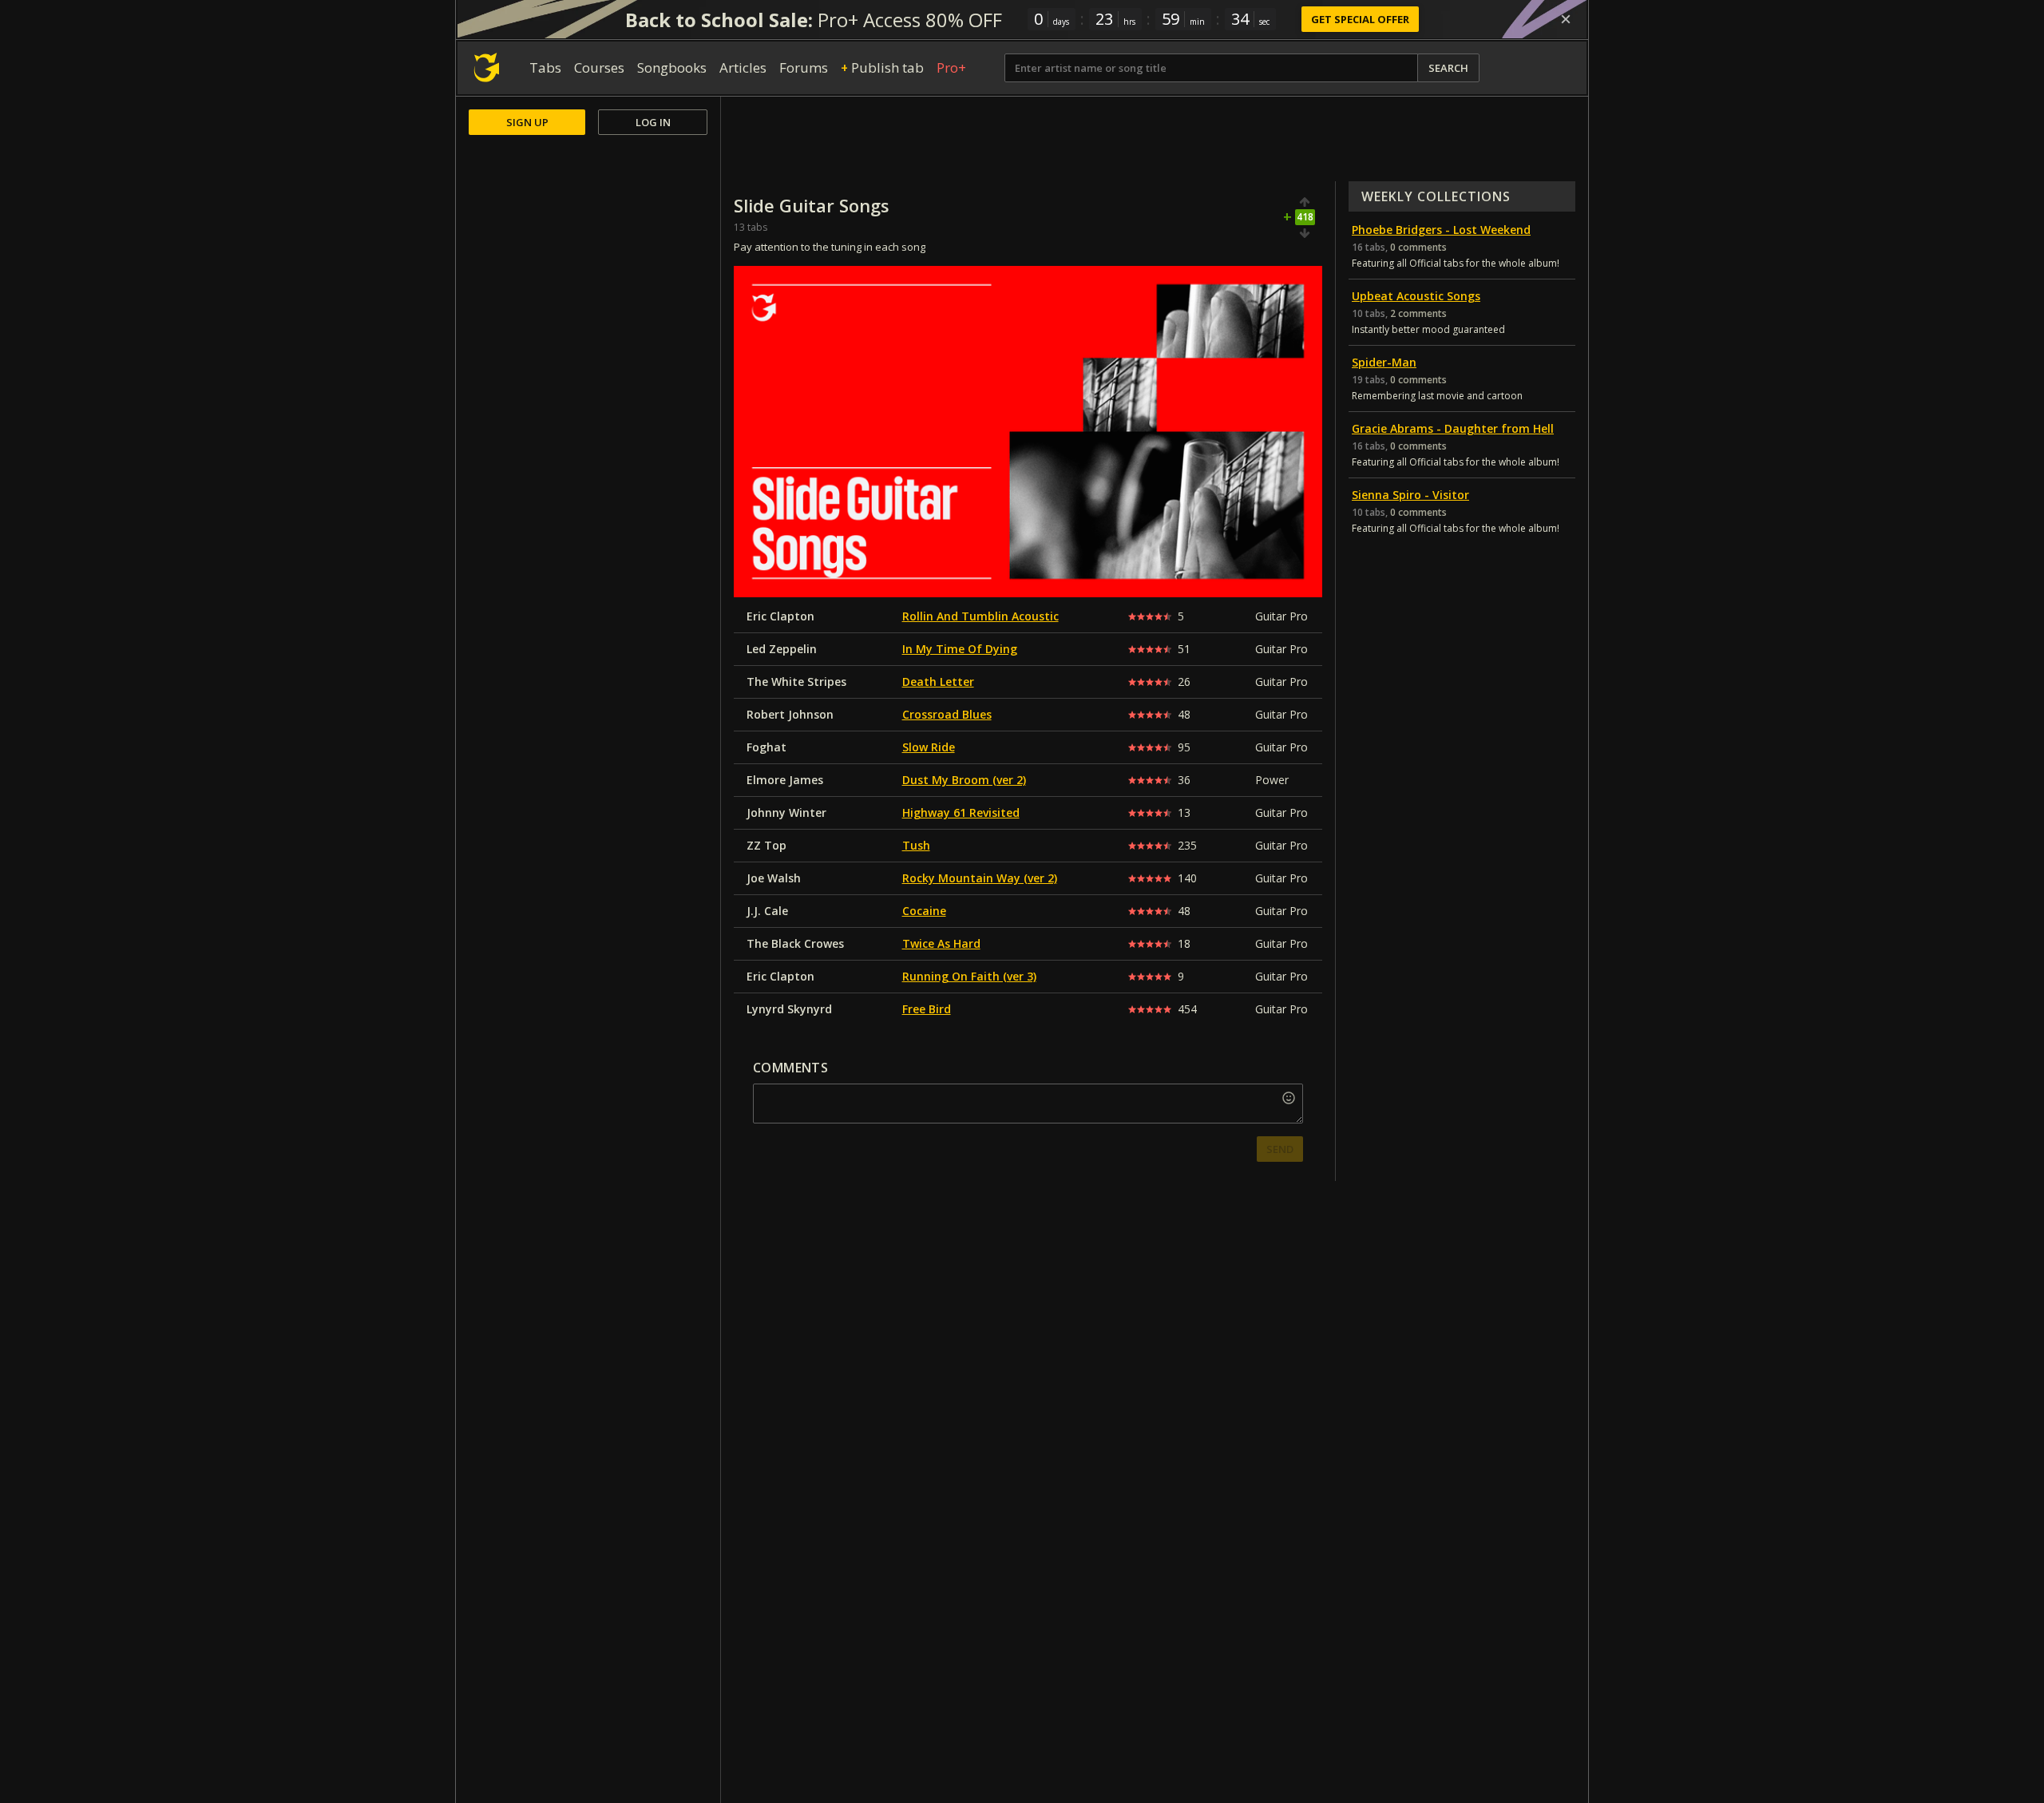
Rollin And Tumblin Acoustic (980, 616)
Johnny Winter (786, 812)
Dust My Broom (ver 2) (964, 780)
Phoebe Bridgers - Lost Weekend (1441, 230)
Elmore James (785, 780)
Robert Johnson (790, 714)
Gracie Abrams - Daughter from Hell (1453, 428)
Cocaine (924, 911)
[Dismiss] (1566, 19)
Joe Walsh (774, 878)
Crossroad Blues (947, 714)
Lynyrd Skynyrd (789, 1009)
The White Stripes (796, 682)
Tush (916, 845)
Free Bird (927, 1009)
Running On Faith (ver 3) (969, 976)
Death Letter (938, 682)
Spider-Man (1384, 362)
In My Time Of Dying (960, 649)
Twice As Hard (941, 943)
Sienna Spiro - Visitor (1410, 495)
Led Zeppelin (782, 649)
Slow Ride (929, 747)
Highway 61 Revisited (961, 812)
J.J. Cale (767, 911)
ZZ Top (766, 845)
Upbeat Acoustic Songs (1416, 296)
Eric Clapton (780, 616)
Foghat (766, 747)
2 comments (1418, 313)
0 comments (1418, 247)
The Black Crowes (795, 943)
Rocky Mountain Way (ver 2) (980, 878)
